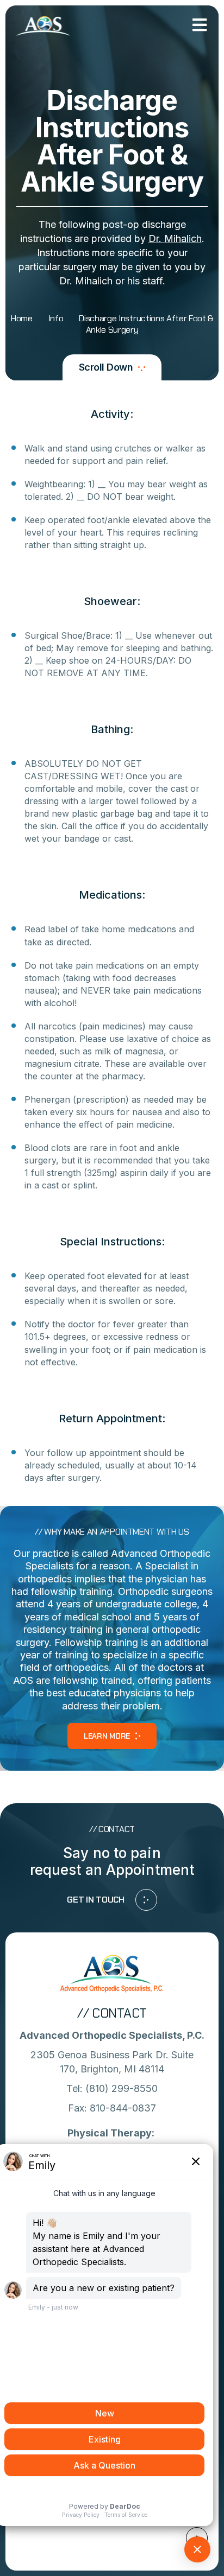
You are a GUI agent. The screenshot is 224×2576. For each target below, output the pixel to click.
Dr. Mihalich (175, 238)
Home (22, 318)
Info (56, 318)
